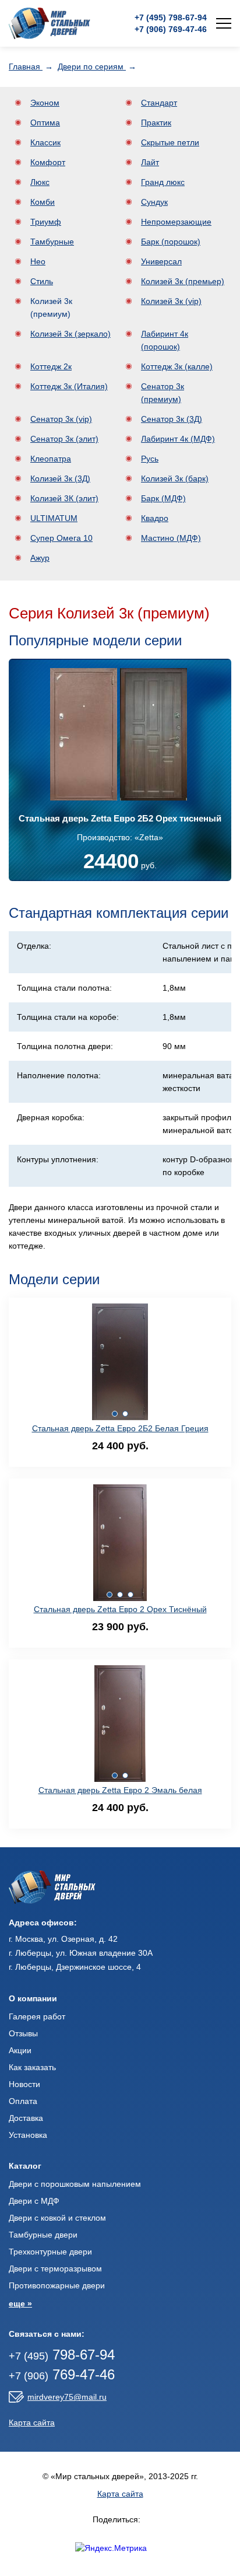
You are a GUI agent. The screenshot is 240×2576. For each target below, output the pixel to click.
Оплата (23, 2101)
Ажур (40, 558)
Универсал (161, 261)
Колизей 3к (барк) (175, 478)
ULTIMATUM (54, 518)
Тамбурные (52, 242)
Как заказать (32, 2067)
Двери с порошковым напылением (75, 2184)
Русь (150, 459)
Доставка (26, 2118)
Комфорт (48, 162)
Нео (38, 261)
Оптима (45, 123)
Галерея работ (37, 2016)
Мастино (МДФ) (171, 538)
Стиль (42, 281)
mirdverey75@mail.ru (67, 2397)
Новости (24, 2084)
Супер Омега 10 (61, 538)
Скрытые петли (170, 142)
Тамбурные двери (43, 2235)
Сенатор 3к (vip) (61, 419)
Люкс (40, 182)
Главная (26, 67)
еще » (20, 2304)
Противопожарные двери (57, 2285)
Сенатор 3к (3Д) (172, 419)
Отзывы (23, 2033)
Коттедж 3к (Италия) (69, 386)
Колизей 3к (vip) (171, 301)
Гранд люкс (163, 182)
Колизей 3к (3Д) (60, 478)
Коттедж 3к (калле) (177, 366)
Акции (20, 2050)
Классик (45, 142)
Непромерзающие (176, 222)
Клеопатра (51, 459)
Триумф (46, 222)
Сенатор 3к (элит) (64, 439)
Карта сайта (32, 2423)
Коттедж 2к (51, 366)
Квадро (155, 518)
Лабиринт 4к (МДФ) (178, 439)
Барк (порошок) (171, 242)
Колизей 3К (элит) (64, 498)
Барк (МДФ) (163, 498)
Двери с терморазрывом (55, 2269)
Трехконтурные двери (50, 2252)
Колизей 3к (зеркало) (70, 334)
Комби (43, 202)
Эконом (45, 103)
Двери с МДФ (34, 2201)
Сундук (154, 202)
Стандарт (159, 103)
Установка (28, 2135)
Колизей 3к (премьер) (183, 281)
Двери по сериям (92, 67)
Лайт (150, 162)
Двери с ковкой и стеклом (57, 2218)
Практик (156, 123)
